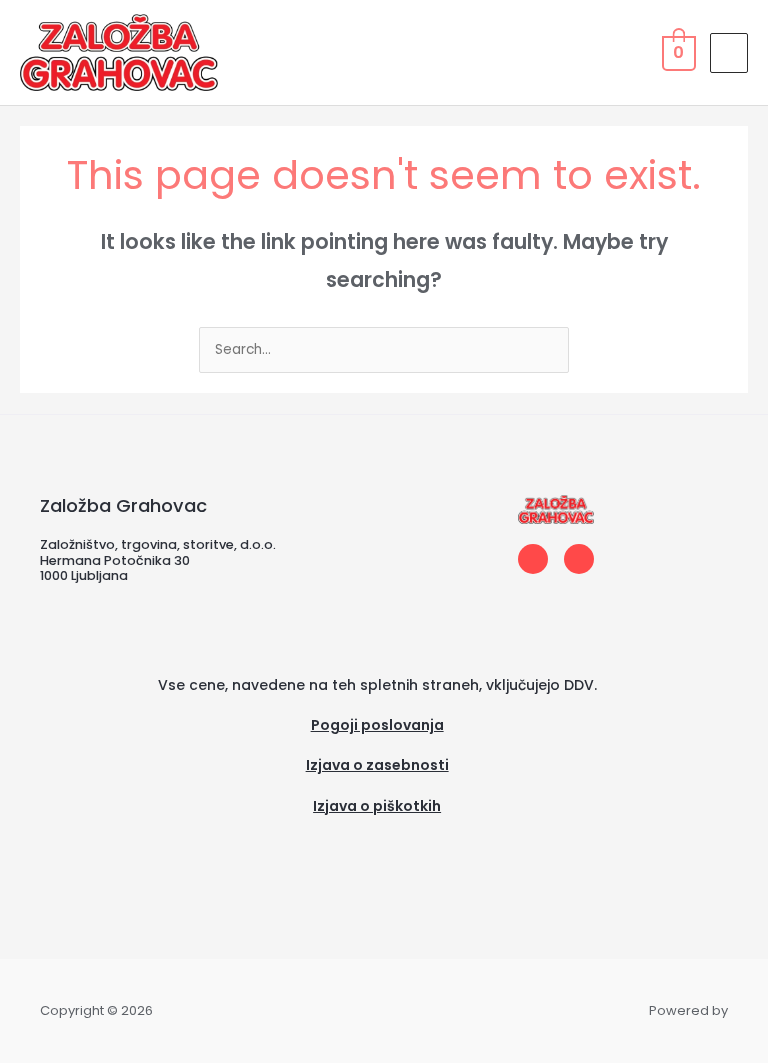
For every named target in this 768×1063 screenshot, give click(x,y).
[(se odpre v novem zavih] (377, 831)
